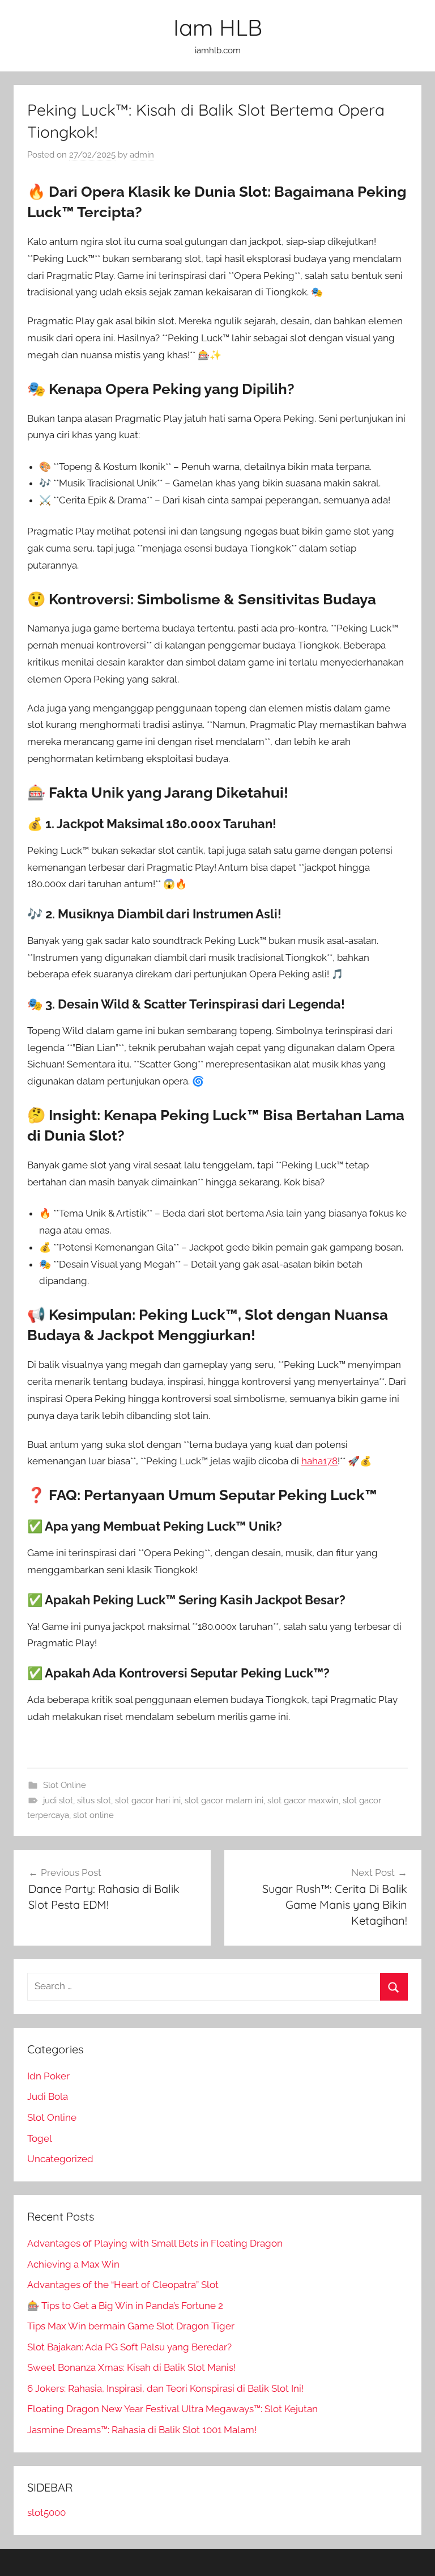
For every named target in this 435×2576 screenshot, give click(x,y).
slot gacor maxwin (303, 1800)
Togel (40, 2138)
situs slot (94, 1800)
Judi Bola (48, 2096)
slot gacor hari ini (148, 1800)
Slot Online (65, 1785)
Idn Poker (48, 2076)
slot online (93, 1815)
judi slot (58, 1800)
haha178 (319, 1461)
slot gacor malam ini (224, 1800)
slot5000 (46, 2513)
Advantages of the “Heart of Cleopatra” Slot (123, 2285)
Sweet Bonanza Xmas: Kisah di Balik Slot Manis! (131, 2367)
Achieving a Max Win (73, 2264)
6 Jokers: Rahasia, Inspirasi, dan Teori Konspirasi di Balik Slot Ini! (165, 2388)
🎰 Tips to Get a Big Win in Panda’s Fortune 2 (125, 2306)
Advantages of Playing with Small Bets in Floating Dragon (155, 2243)
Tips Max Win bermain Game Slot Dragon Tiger (131, 2326)
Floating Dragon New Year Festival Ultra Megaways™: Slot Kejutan (172, 2409)
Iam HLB (218, 27)
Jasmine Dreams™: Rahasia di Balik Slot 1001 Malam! (142, 2430)
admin (142, 155)
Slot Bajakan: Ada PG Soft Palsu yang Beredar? (129, 2347)
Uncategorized (60, 2159)
